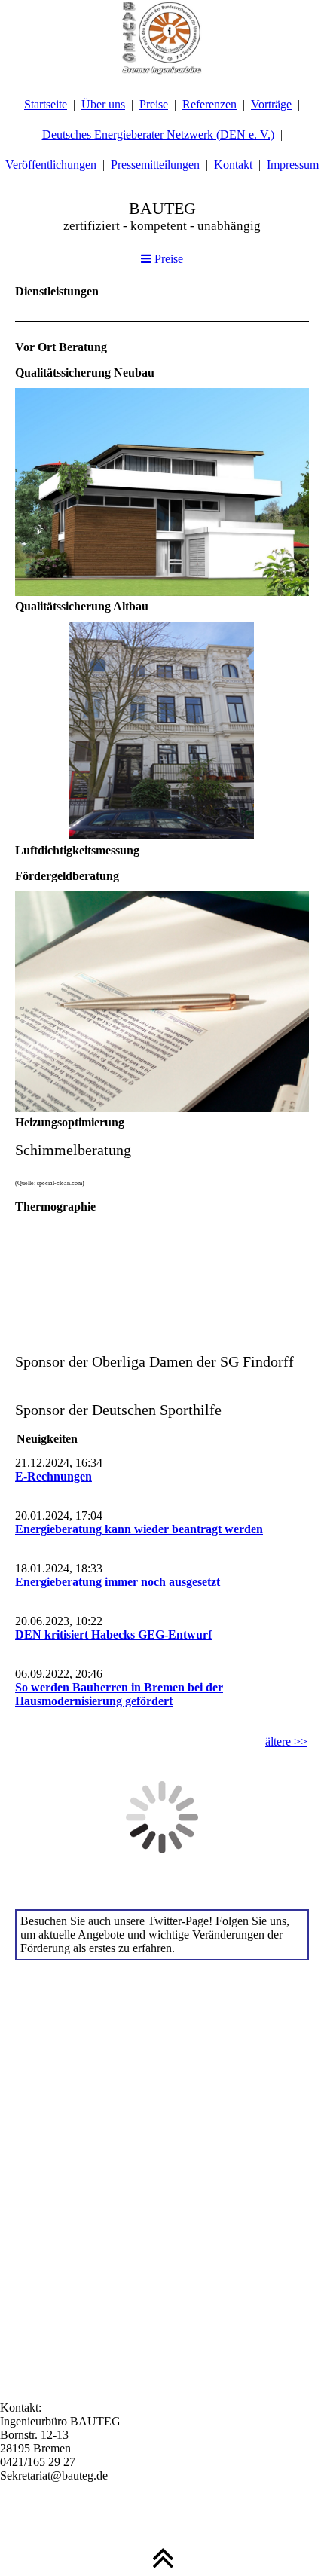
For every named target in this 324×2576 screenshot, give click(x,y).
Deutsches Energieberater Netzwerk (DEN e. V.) (158, 134)
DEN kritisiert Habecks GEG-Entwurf (113, 1635)
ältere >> (286, 1742)
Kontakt (233, 165)
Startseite (46, 104)
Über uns (103, 104)
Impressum (293, 165)
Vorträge (271, 104)
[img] (162, 38)
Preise (154, 104)
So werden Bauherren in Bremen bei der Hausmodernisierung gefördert (119, 1694)
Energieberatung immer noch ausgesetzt (118, 1582)
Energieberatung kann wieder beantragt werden (139, 1529)
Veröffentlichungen (51, 165)
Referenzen (209, 104)
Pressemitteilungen (155, 165)
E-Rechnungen (53, 1476)
